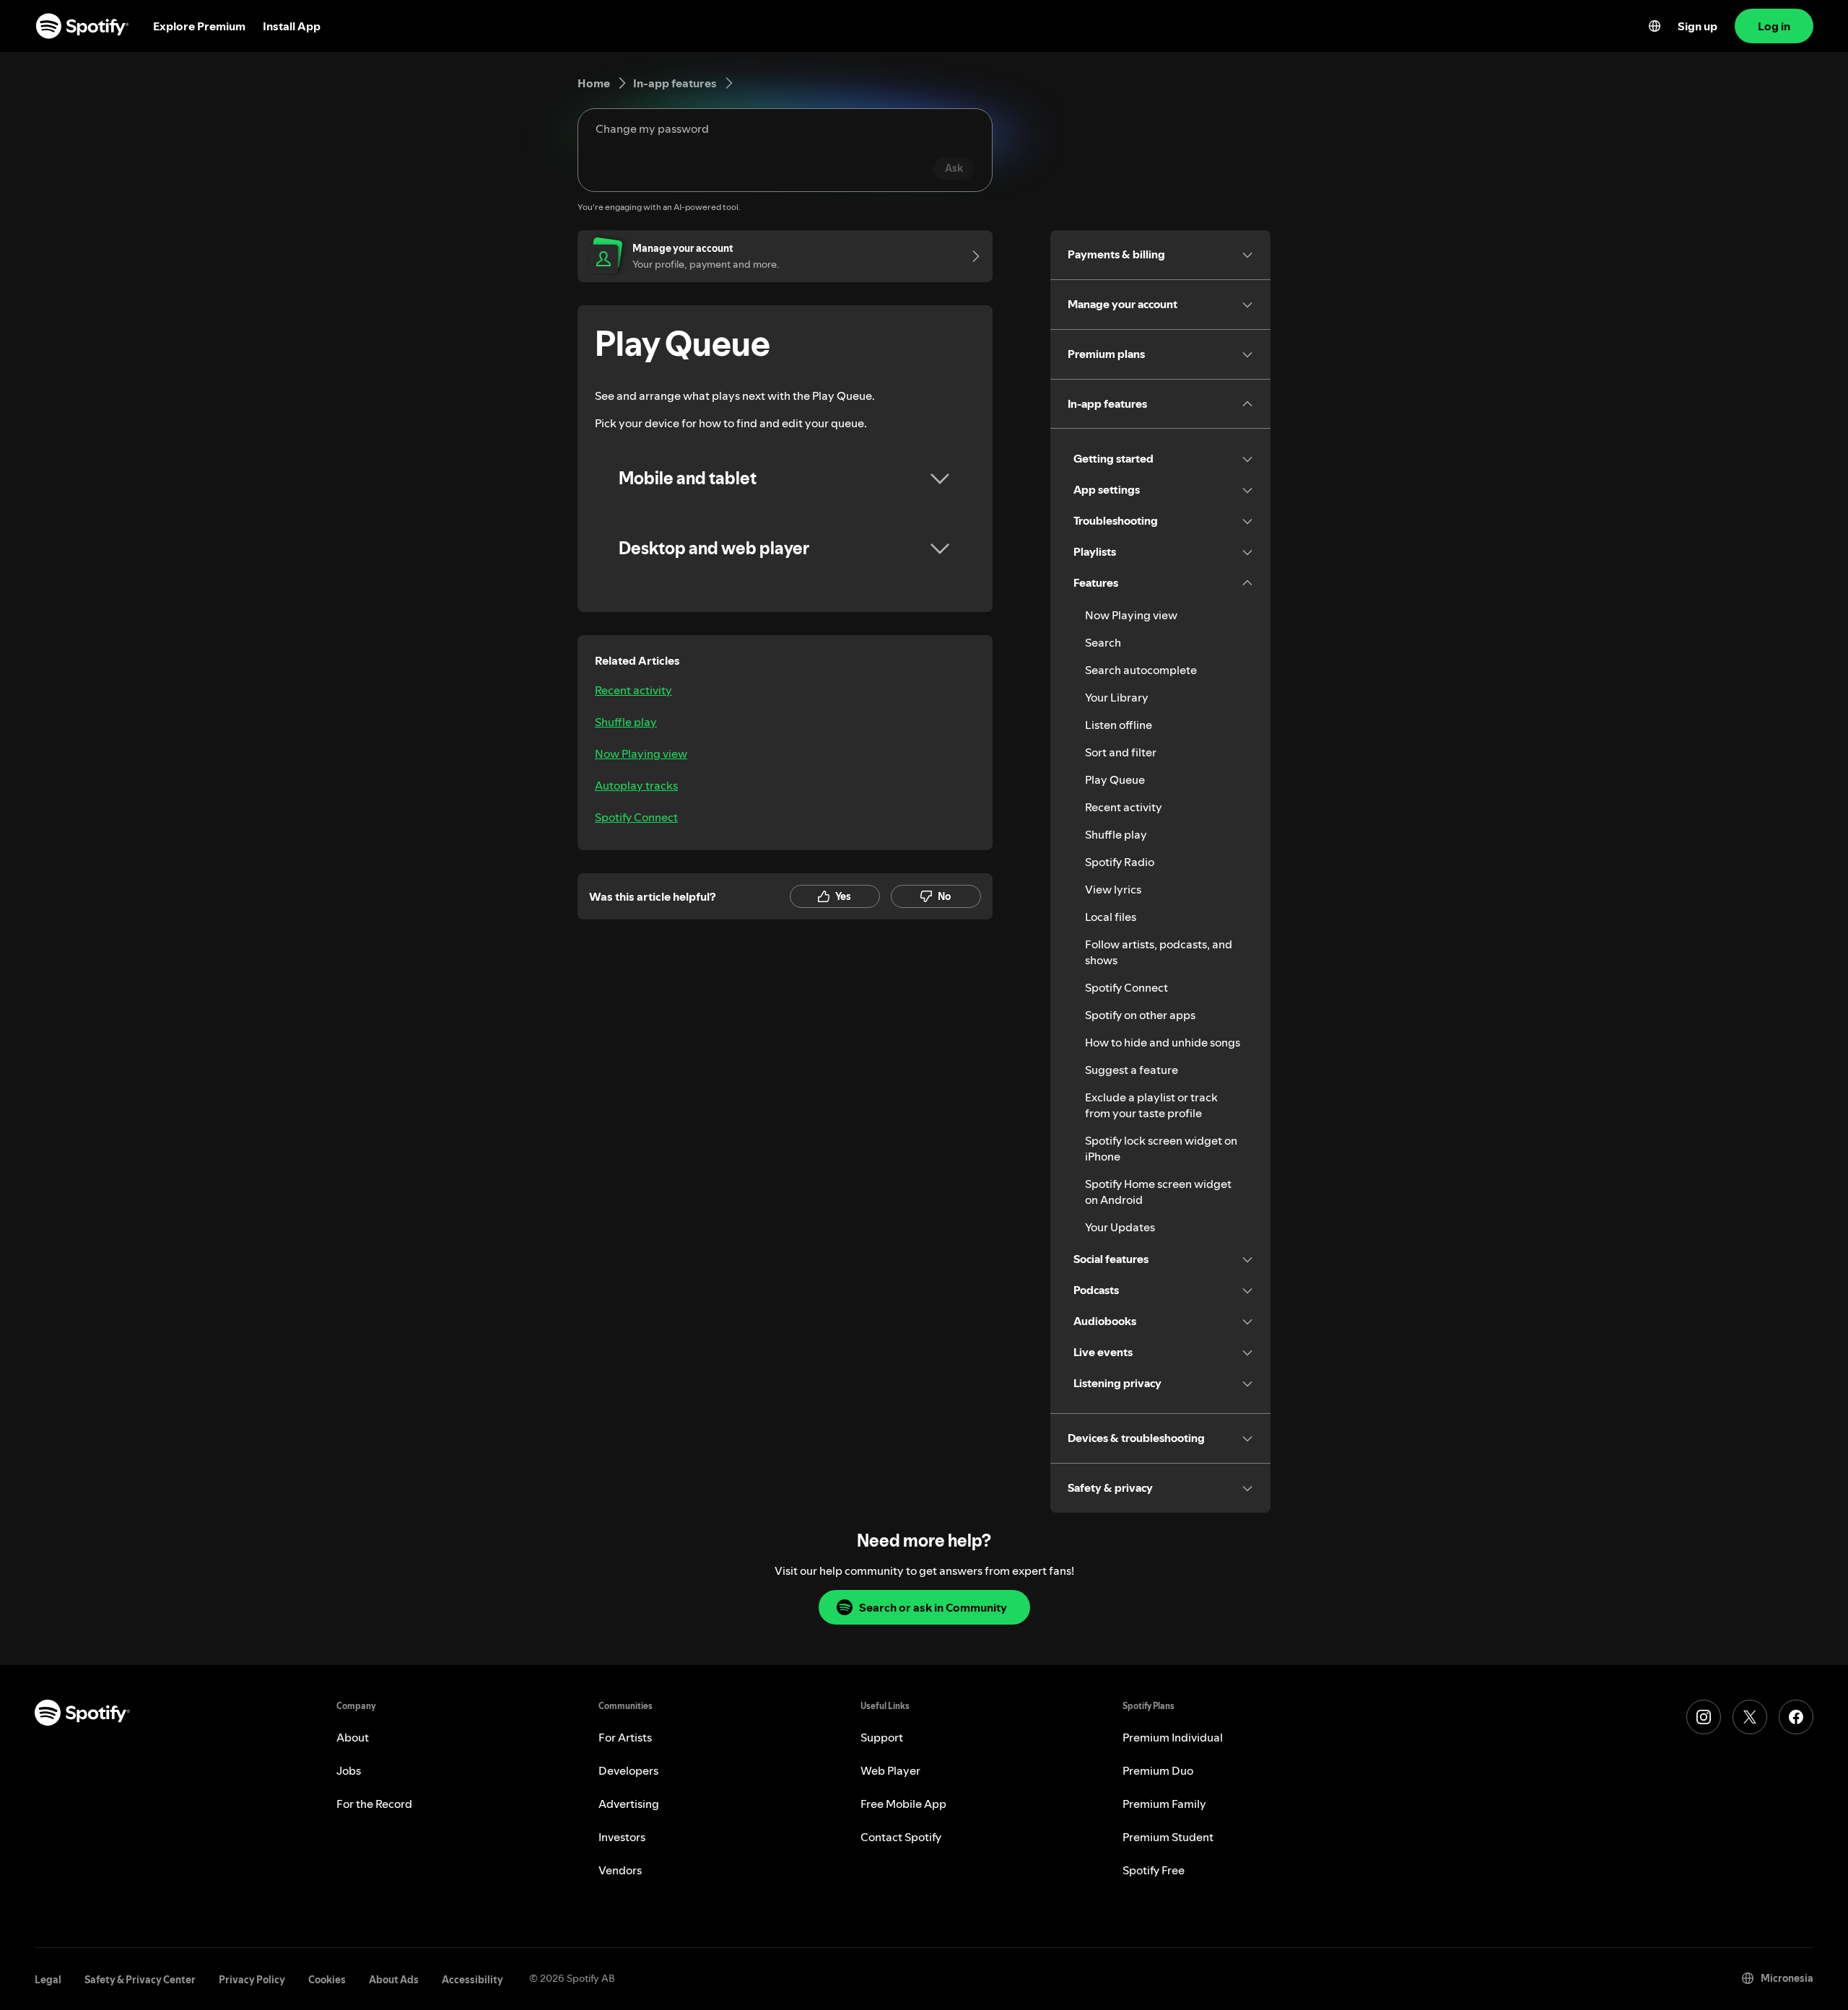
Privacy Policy (252, 1980)
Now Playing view (641, 753)
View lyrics (1113, 889)
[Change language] (1655, 26)
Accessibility (472, 1980)
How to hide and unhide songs (1163, 1042)
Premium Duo (1158, 1770)
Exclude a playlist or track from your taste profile (1151, 1105)
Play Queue (1115, 779)
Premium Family (1164, 1804)
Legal (48, 1980)
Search (1103, 642)
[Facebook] (1796, 1717)
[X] (1750, 1717)
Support (882, 1737)
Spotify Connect (636, 817)
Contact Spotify (901, 1837)
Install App (292, 26)
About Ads (394, 1980)
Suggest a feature (1132, 1070)
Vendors (620, 1870)
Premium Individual (1173, 1737)
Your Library (1117, 697)
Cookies (327, 1980)
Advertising (629, 1804)
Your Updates (1120, 1227)
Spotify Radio (1120, 862)
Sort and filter (1121, 752)
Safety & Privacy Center (140, 1980)
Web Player (890, 1770)
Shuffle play (626, 722)
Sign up (1697, 26)
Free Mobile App (903, 1804)
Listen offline (1119, 725)
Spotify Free (1154, 1870)
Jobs (349, 1770)
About (353, 1737)
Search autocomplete (1141, 670)
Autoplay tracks (636, 785)
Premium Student (1168, 1837)
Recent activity (633, 690)
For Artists (625, 1737)
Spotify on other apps (1140, 1015)
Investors (622, 1837)
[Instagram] (1704, 1717)
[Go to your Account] (971, 256)
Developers (628, 1770)
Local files (1111, 917)
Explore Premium (199, 26)
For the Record (374, 1804)
